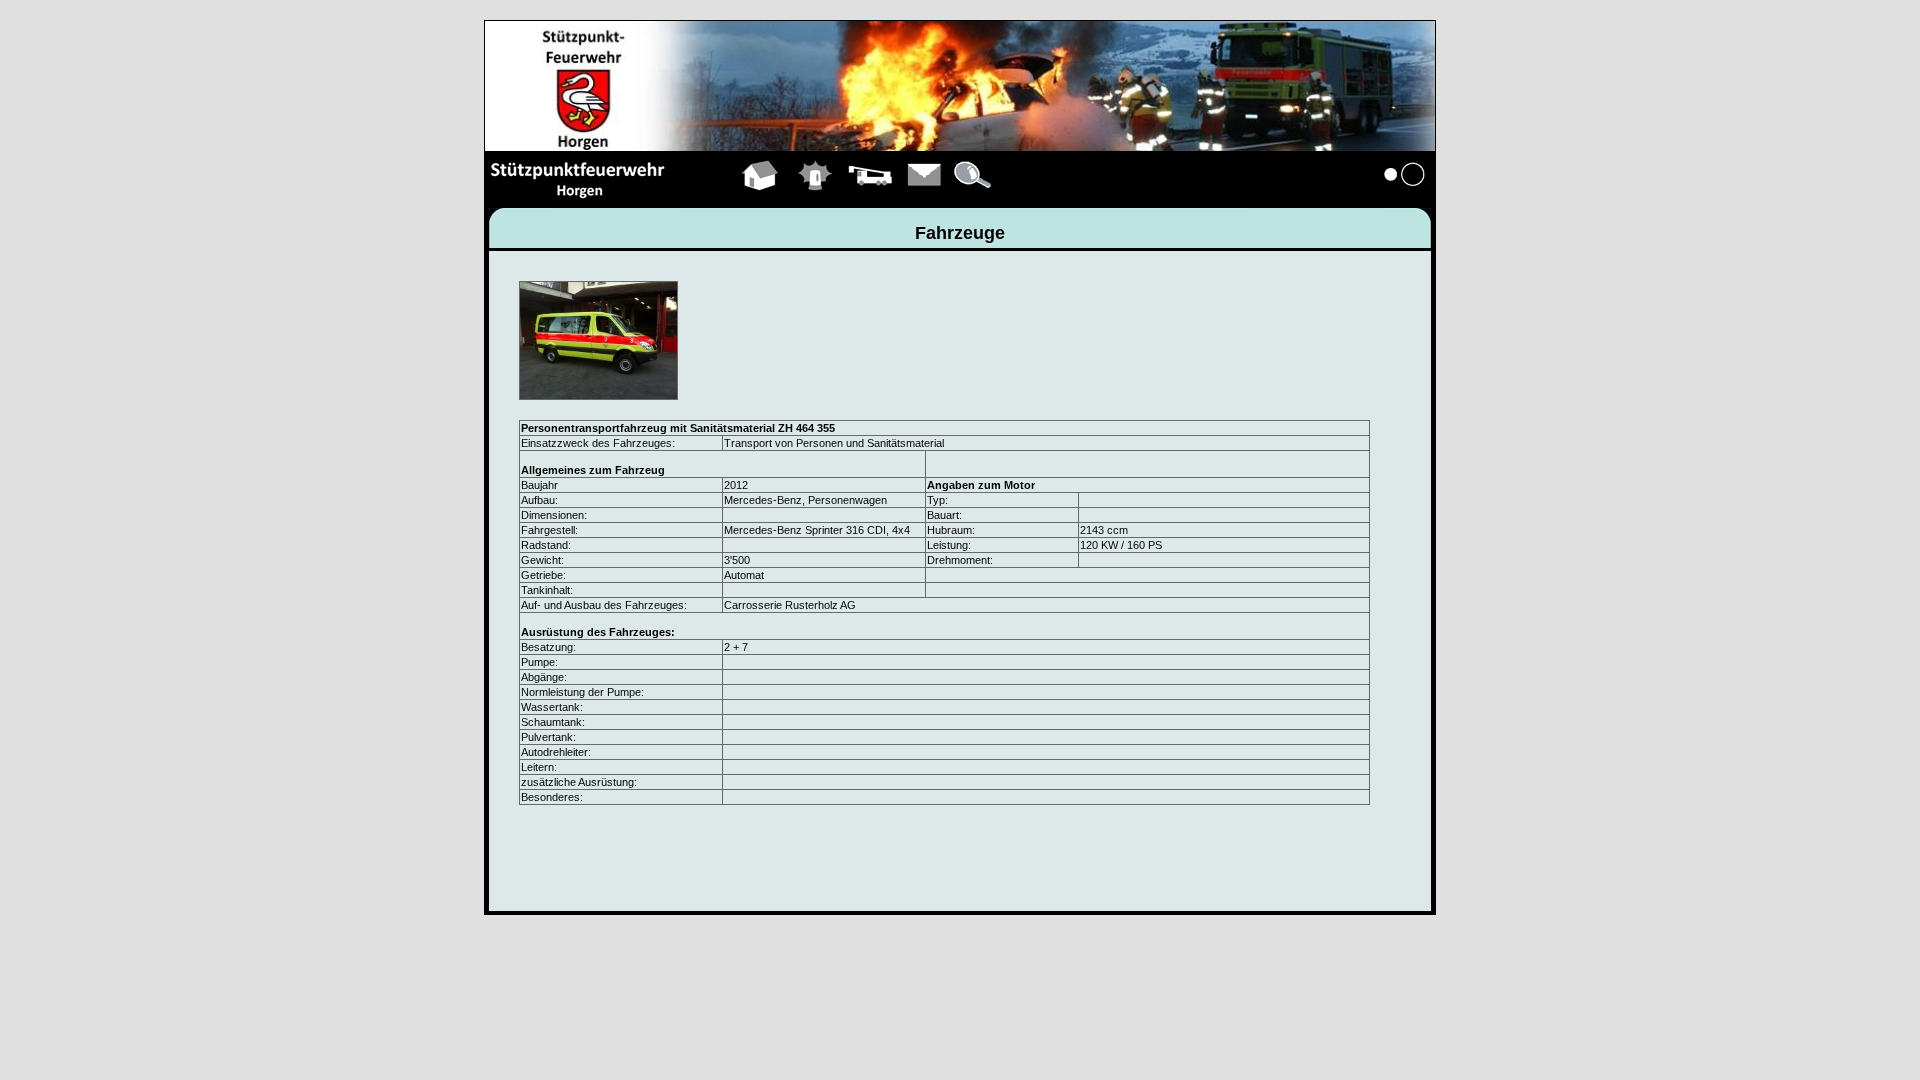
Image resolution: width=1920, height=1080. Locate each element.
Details (974, 198)
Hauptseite (760, 198)
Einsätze (815, 198)
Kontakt (925, 198)
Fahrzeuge (870, 198)
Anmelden (1405, 198)
